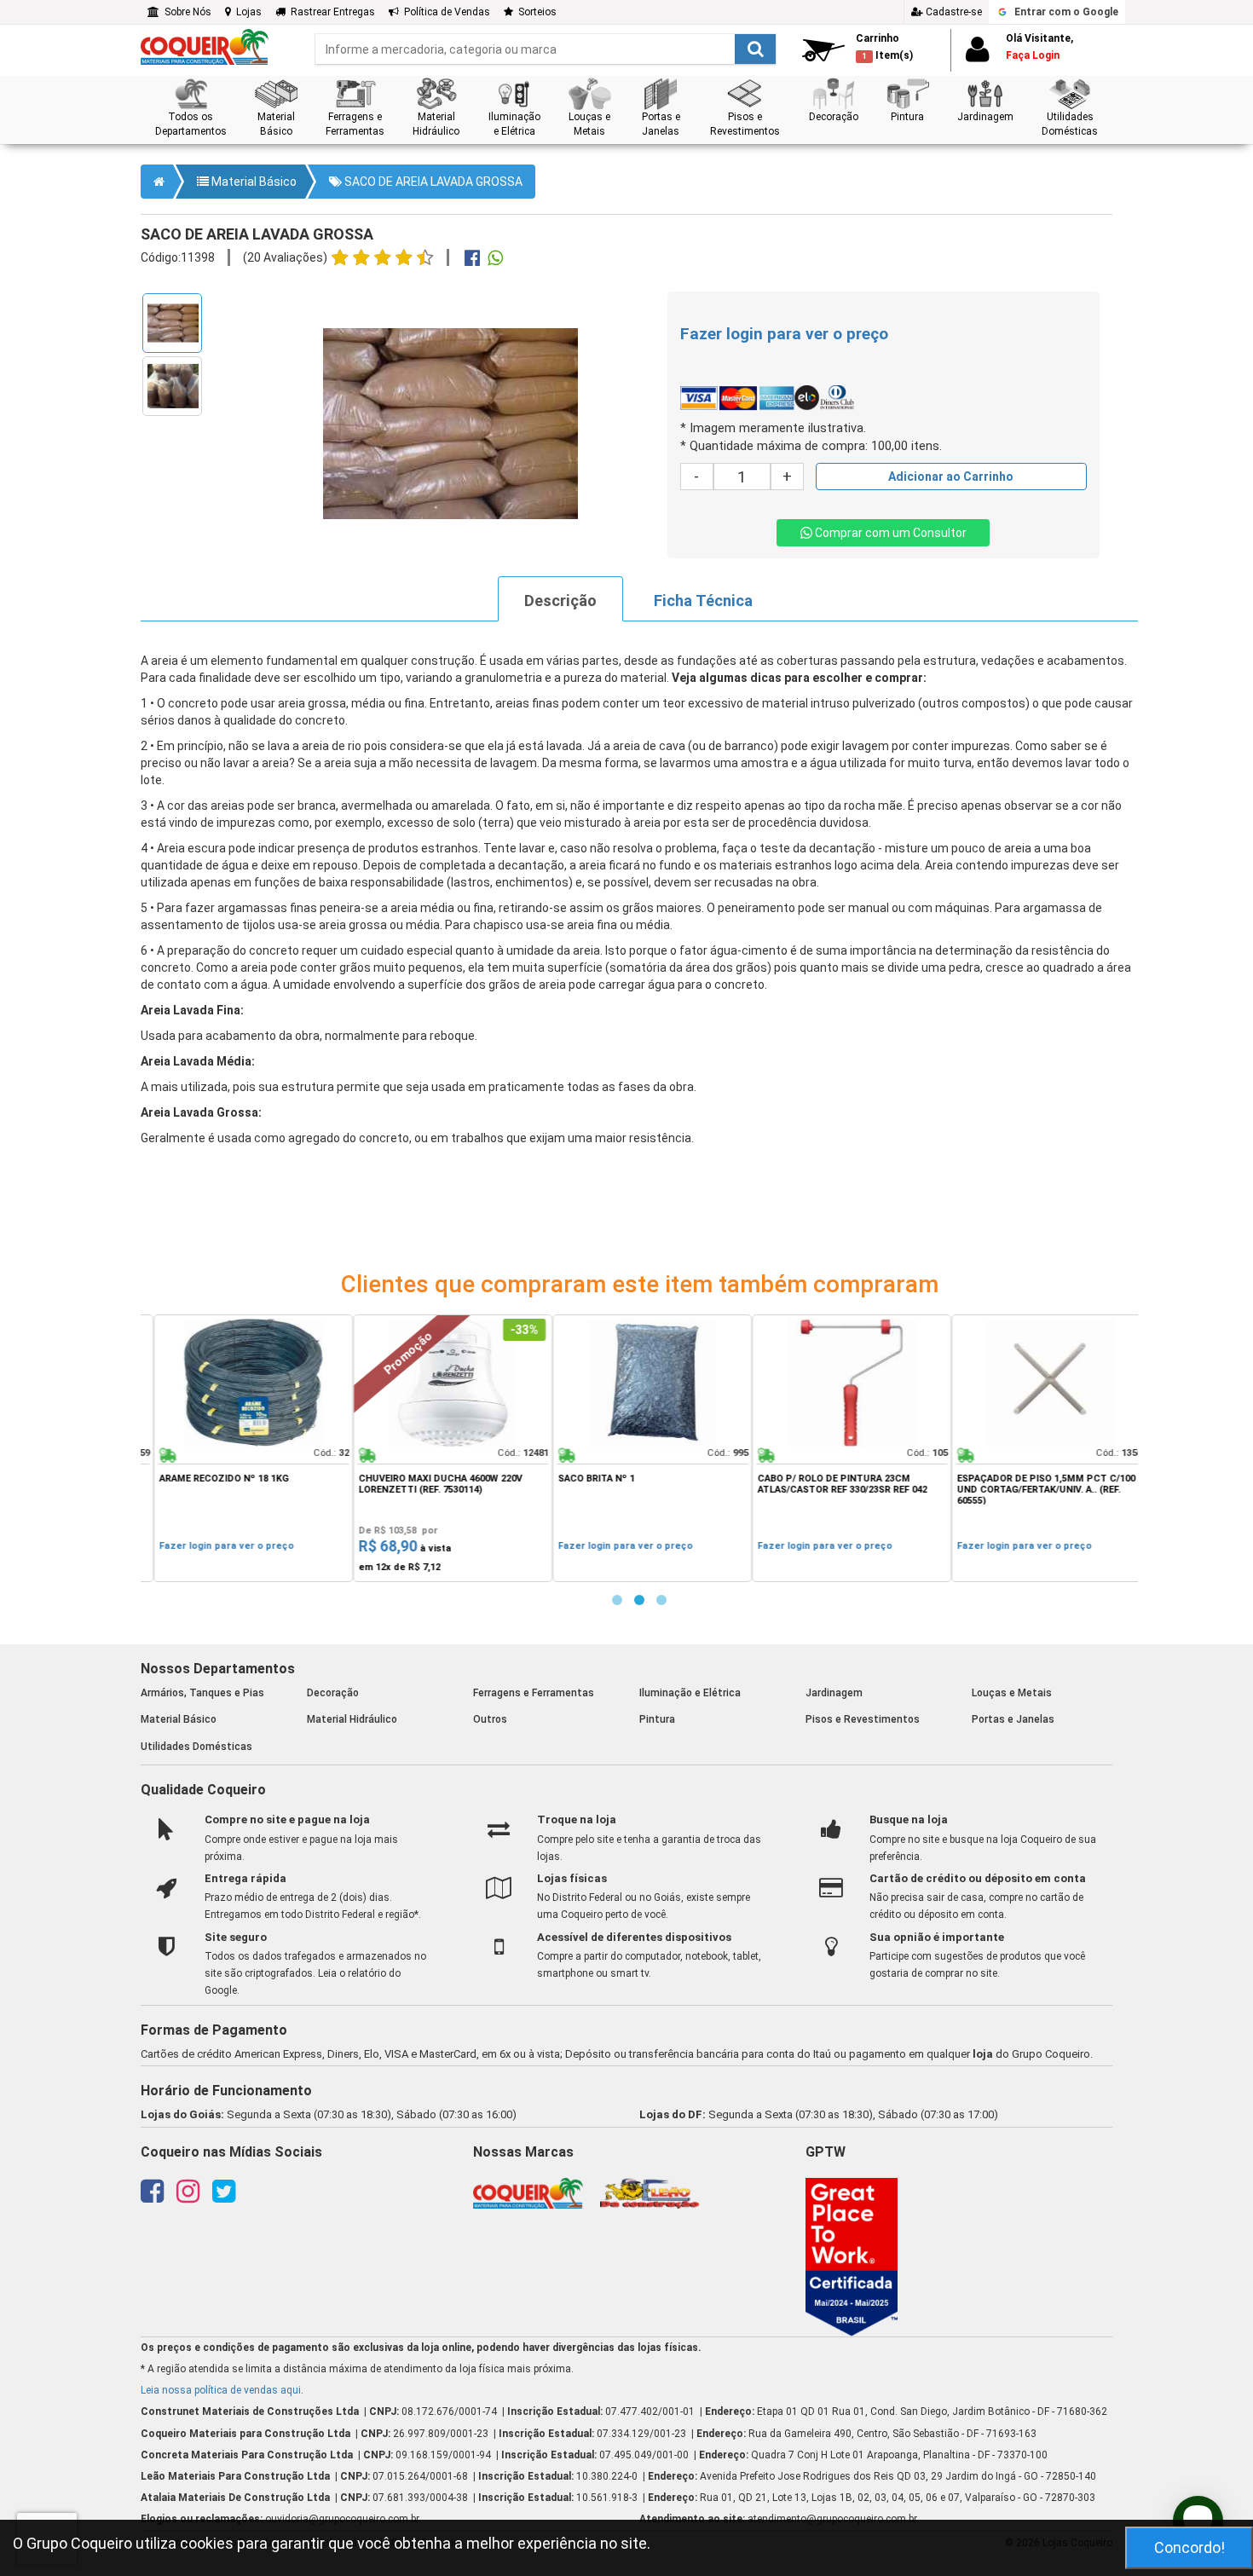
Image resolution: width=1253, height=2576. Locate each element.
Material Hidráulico (352, 1719)
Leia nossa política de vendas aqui (221, 2390)
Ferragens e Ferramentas (534, 1693)
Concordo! (1189, 2547)
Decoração (333, 1693)
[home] (205, 46)
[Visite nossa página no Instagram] (188, 2197)
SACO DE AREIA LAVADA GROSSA (432, 182)
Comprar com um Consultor (889, 533)
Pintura (657, 1719)
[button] (191, 108)
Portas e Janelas (1013, 1719)
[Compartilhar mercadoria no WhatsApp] (495, 260)
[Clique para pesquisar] (755, 49)
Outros (490, 1719)
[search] (546, 49)
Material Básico (253, 182)
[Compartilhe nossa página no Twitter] (224, 2197)
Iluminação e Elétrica (690, 1693)
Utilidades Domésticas (196, 1747)
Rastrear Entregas (330, 12)
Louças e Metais (1012, 1693)
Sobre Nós (185, 12)
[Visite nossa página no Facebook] (152, 2197)
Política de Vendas (445, 12)
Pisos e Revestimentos (863, 1719)
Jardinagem (834, 1693)
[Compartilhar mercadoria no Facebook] (472, 260)
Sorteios (535, 12)
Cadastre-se (953, 12)
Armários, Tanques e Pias (202, 1693)
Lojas (246, 12)
